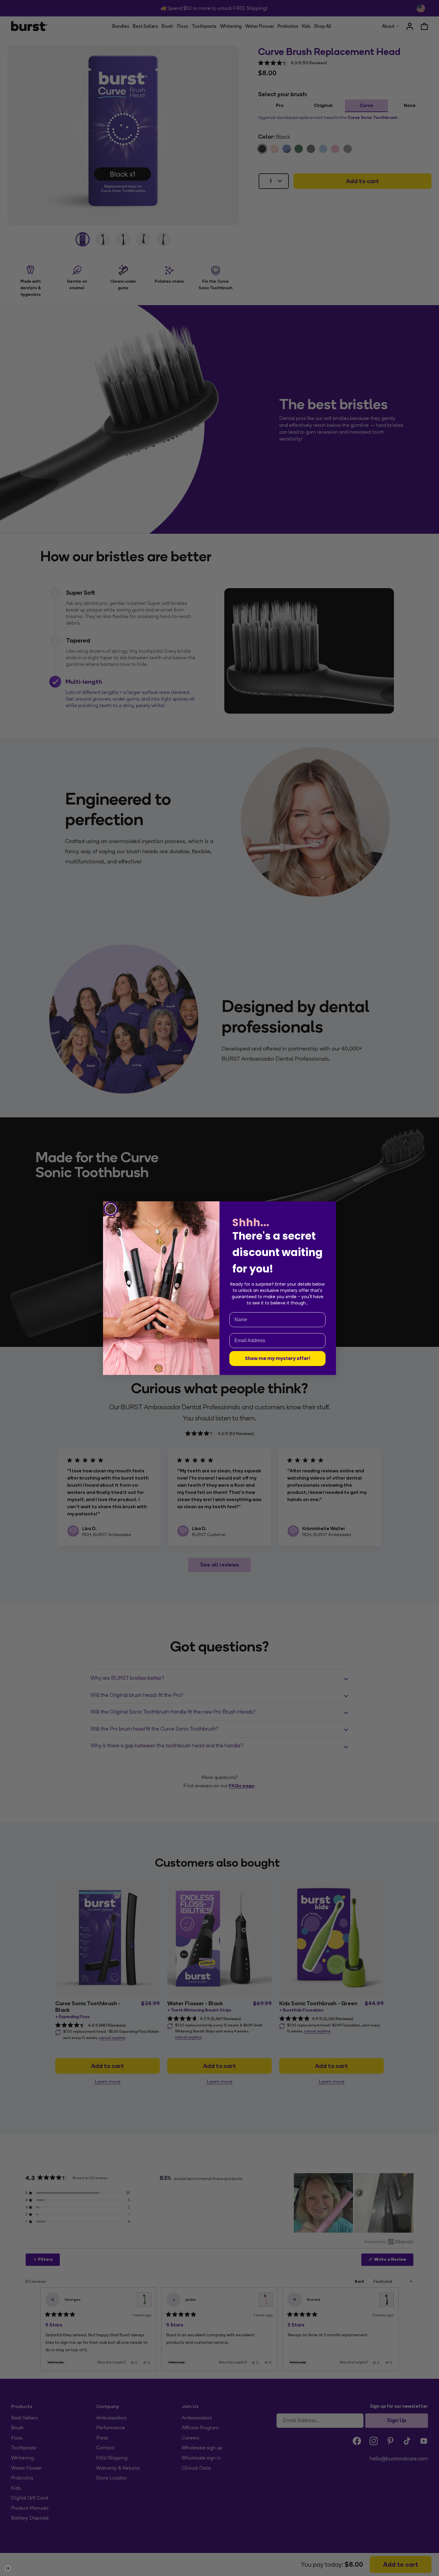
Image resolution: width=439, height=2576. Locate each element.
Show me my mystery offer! (278, 1358)
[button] (8, 2568)
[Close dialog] (111, 1209)
